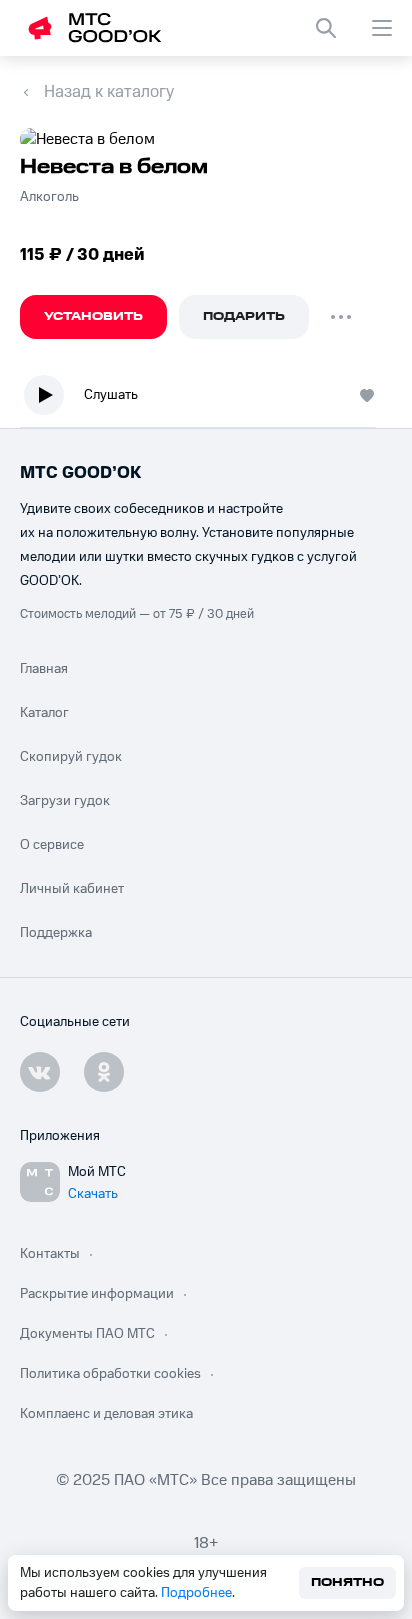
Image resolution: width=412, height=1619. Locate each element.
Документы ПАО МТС (87, 1334)
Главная (44, 669)
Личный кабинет (72, 889)
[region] (206, 399)
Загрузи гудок (65, 801)
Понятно (347, 1582)
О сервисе (52, 845)
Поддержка (56, 933)
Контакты (50, 1254)
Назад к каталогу (109, 92)
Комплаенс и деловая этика (106, 1414)
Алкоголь (49, 197)
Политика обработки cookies (110, 1374)
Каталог (44, 713)
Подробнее (196, 1593)
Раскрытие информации (97, 1294)
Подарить (244, 316)
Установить (93, 316)
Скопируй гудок (71, 757)
